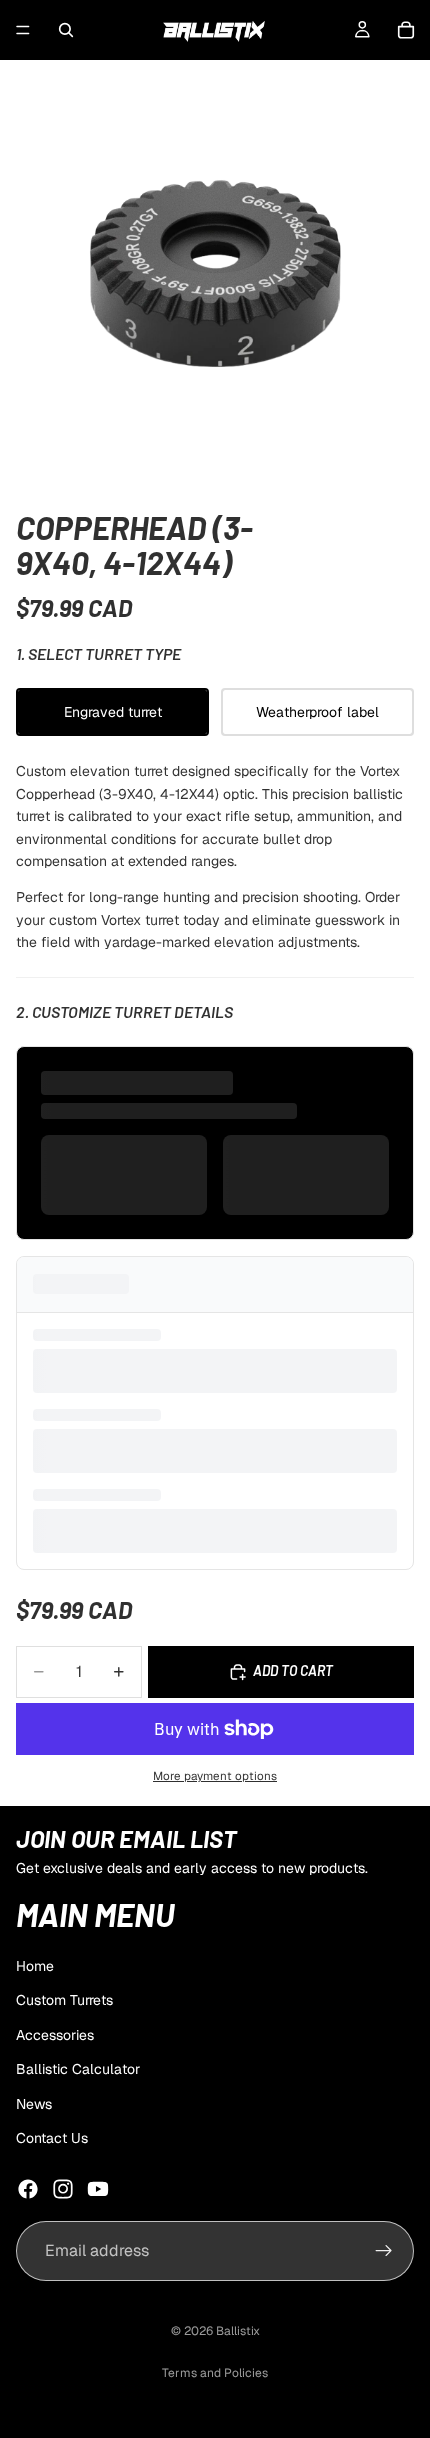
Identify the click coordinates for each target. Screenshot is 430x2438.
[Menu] (23, 30)
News (34, 2103)
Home (35, 1966)
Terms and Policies (215, 2373)
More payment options (215, 1775)
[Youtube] (98, 2189)
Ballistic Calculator (78, 2069)
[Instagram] (63, 2189)
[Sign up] (384, 2251)
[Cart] (406, 30)
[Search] (66, 30)
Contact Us (52, 2137)
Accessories (55, 2034)
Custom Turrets (64, 2000)
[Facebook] (28, 2189)
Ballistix (238, 2331)
